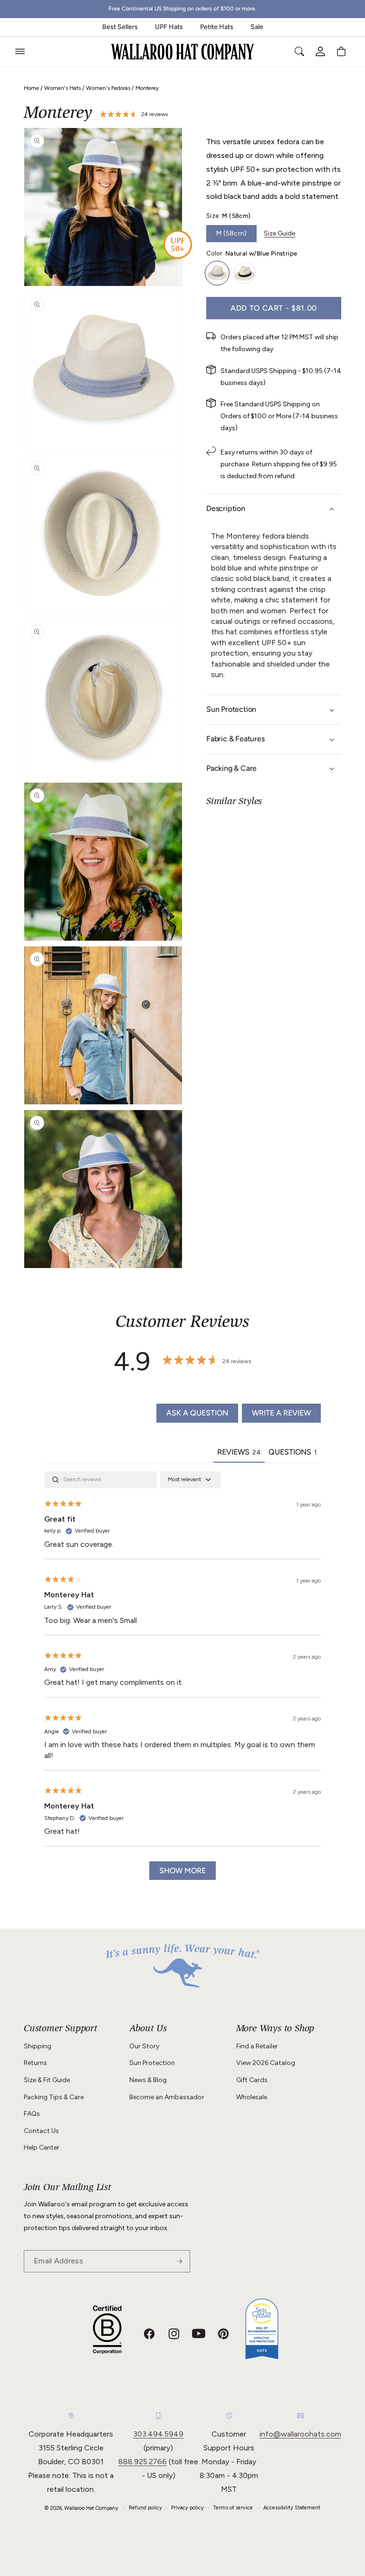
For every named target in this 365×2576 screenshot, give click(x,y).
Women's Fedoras (108, 88)
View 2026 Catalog (266, 2063)
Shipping (38, 2046)
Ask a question (197, 1413)
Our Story (144, 2046)
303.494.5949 (158, 2434)
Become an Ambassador (167, 2097)
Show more (182, 1871)
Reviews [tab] (239, 1452)
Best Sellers (120, 27)
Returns (35, 2063)
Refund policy (145, 2508)
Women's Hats (62, 88)
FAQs (32, 2114)
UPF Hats (169, 27)
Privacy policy (187, 2508)
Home (31, 88)
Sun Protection (152, 2063)
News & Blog (148, 2080)
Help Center (42, 2148)
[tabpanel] (182, 1680)
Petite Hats (217, 27)
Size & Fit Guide (47, 2080)
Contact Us (41, 2131)
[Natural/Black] (245, 273)
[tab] (293, 1453)
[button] (20, 51)
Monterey (147, 88)
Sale (257, 27)
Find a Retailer (257, 2046)
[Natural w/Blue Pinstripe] (217, 273)
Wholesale (252, 2097)
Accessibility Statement (292, 2508)
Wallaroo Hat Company (91, 2508)
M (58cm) (231, 233)
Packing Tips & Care (54, 2097)
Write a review (281, 1413)
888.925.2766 (143, 2462)
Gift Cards (252, 2080)
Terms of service (233, 2508)
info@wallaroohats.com (300, 2434)
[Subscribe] (179, 2261)
